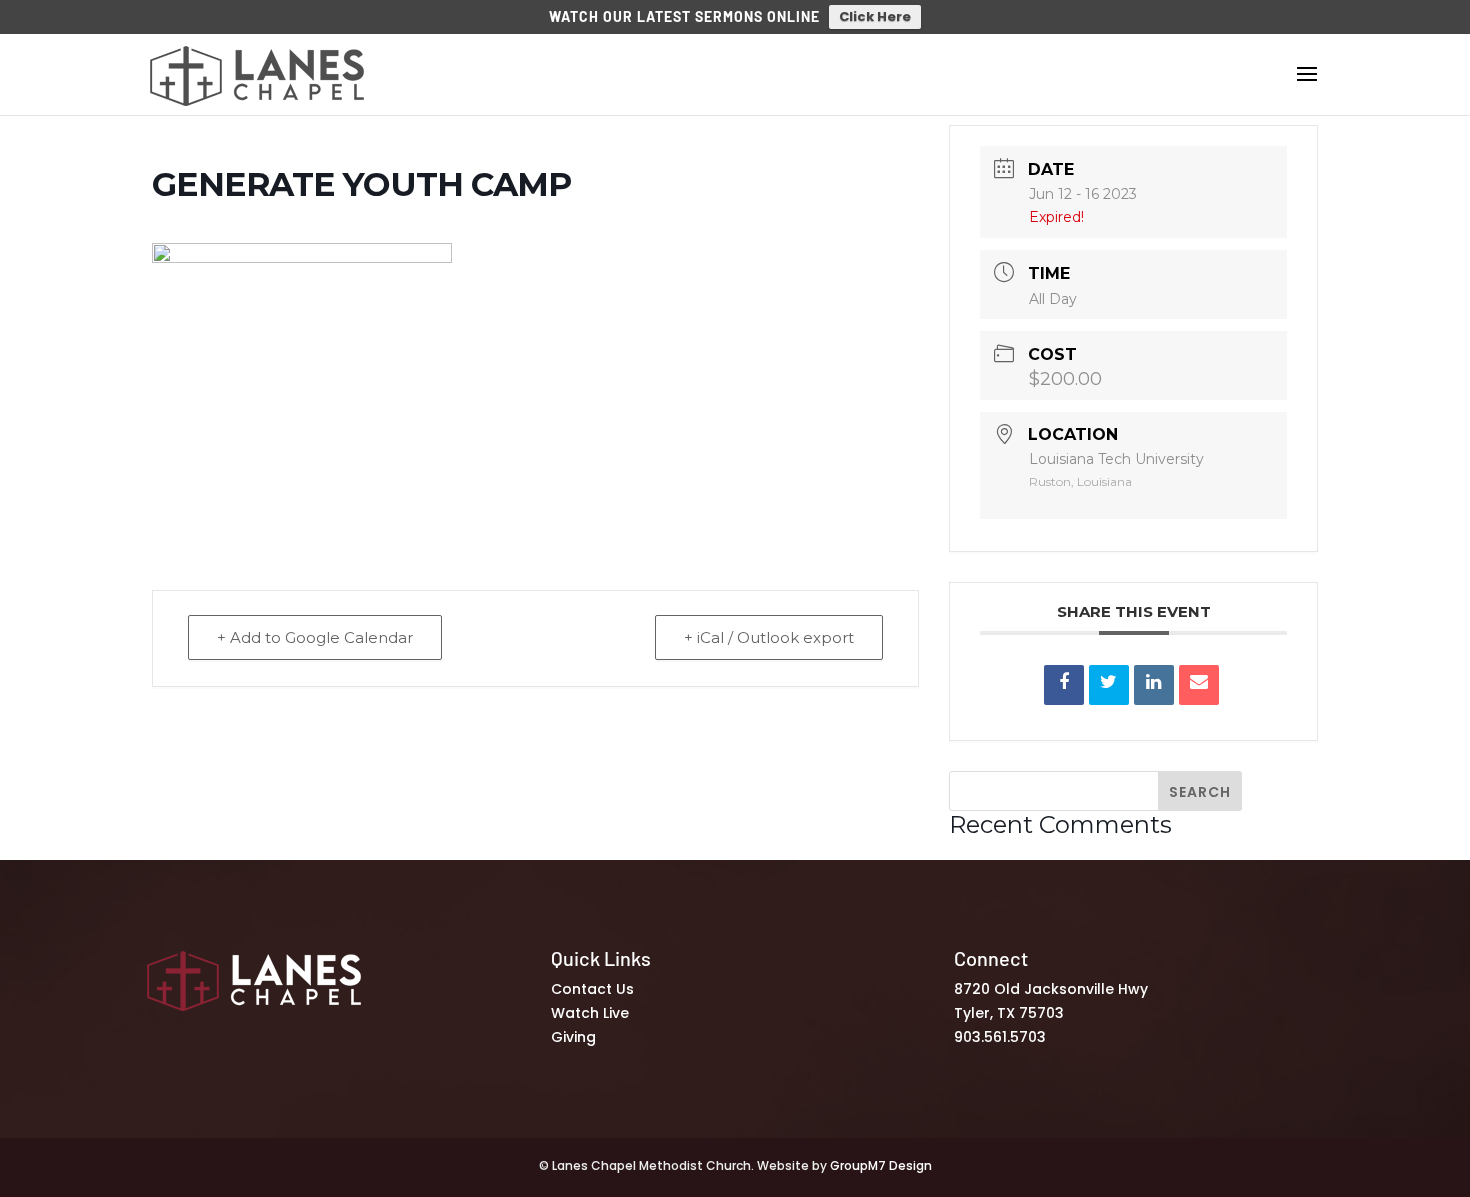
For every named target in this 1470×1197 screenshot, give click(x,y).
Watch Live (590, 1013)
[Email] (1199, 685)
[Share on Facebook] (1064, 685)
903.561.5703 (1000, 1037)
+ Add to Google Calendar (315, 637)
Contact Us (592, 989)
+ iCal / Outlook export (769, 637)
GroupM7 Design (881, 1165)
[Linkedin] (1154, 685)
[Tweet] (1109, 685)
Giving (573, 1037)
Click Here (875, 16)
